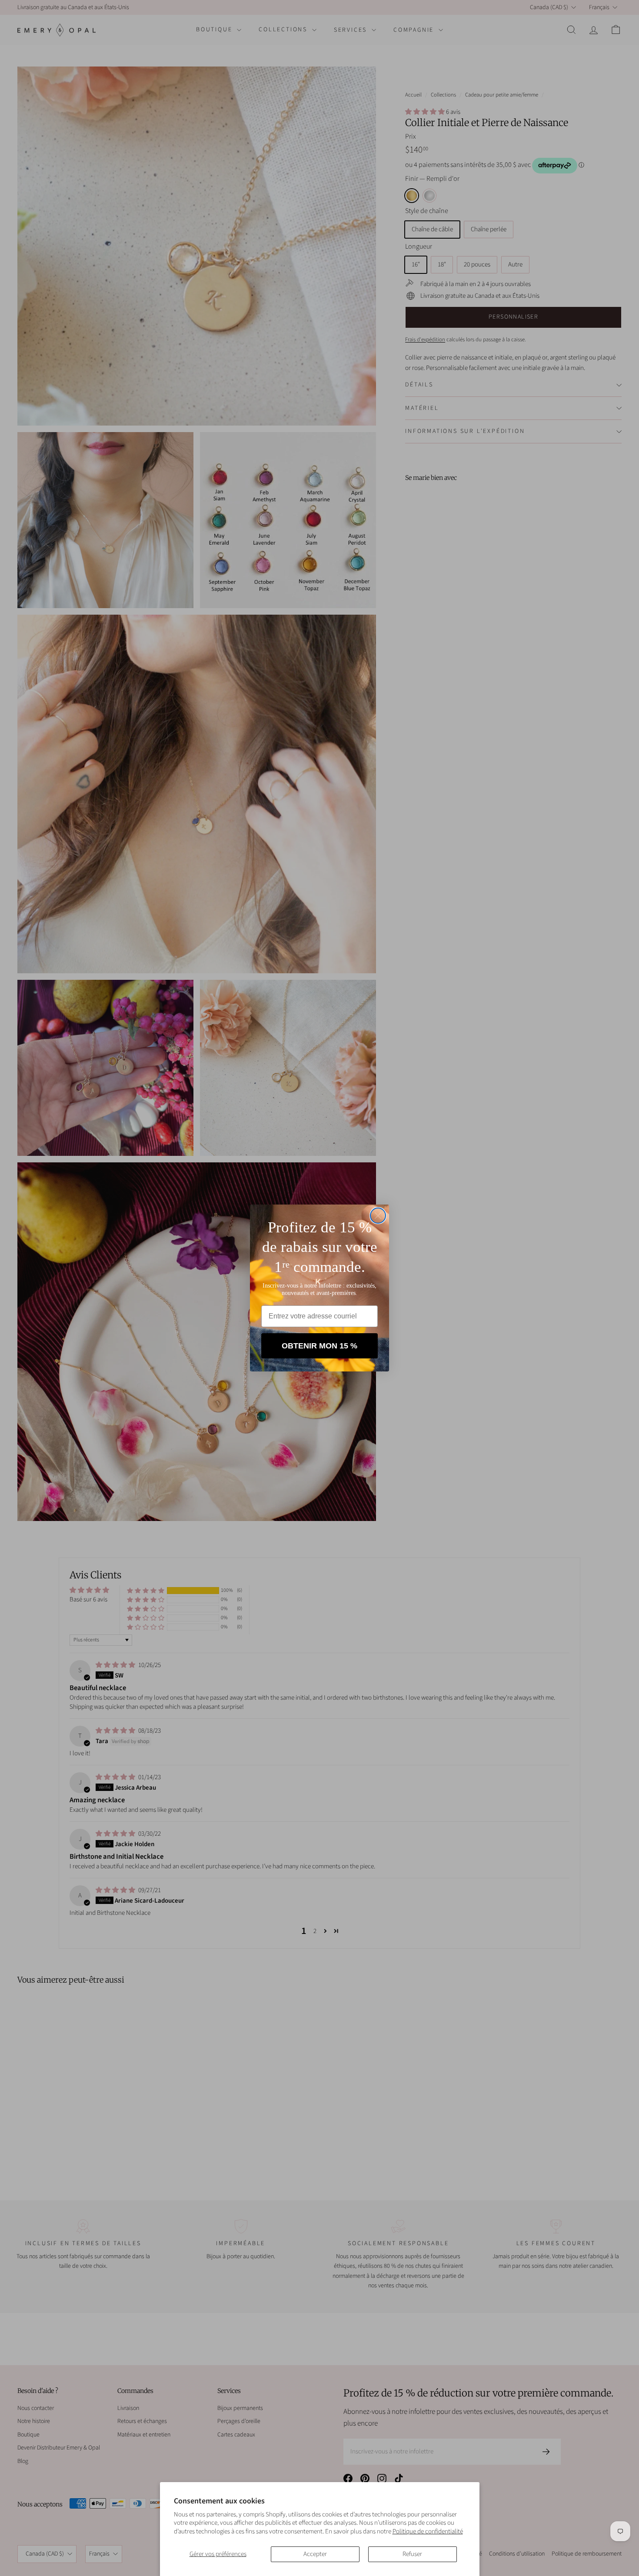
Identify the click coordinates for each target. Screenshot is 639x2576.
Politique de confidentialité (428, 2531)
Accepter (315, 2554)
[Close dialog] (378, 1216)
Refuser (412, 2554)
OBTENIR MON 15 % (319, 1346)
